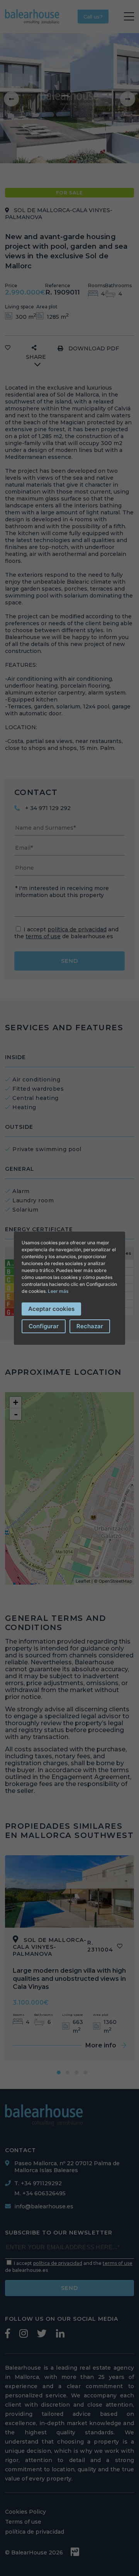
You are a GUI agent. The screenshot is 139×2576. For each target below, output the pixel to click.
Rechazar (90, 1326)
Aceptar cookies (51, 1309)
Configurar (44, 1326)
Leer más (58, 1291)
